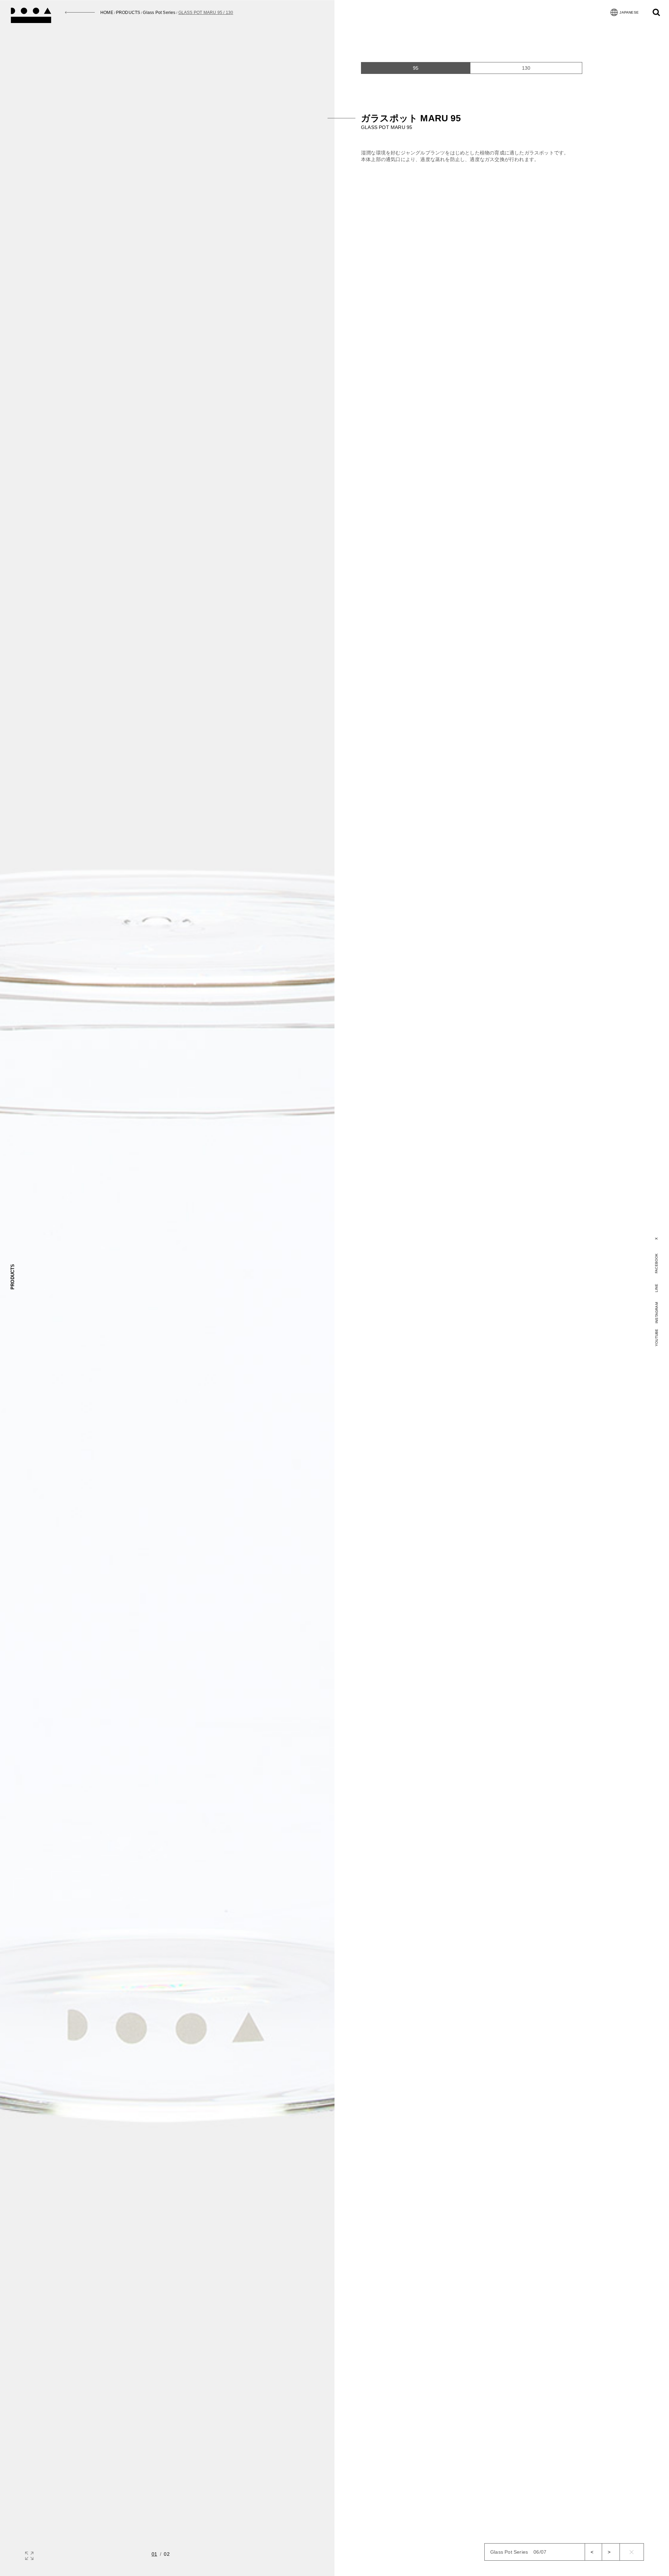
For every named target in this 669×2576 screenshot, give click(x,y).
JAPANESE (629, 12)
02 (167, 2554)
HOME (107, 13)
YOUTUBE (657, 1337)
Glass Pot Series (159, 13)
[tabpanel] (502, 120)
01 (154, 2554)
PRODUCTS (128, 13)
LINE (657, 1288)
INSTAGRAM (657, 1313)
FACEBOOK (656, 1263)
